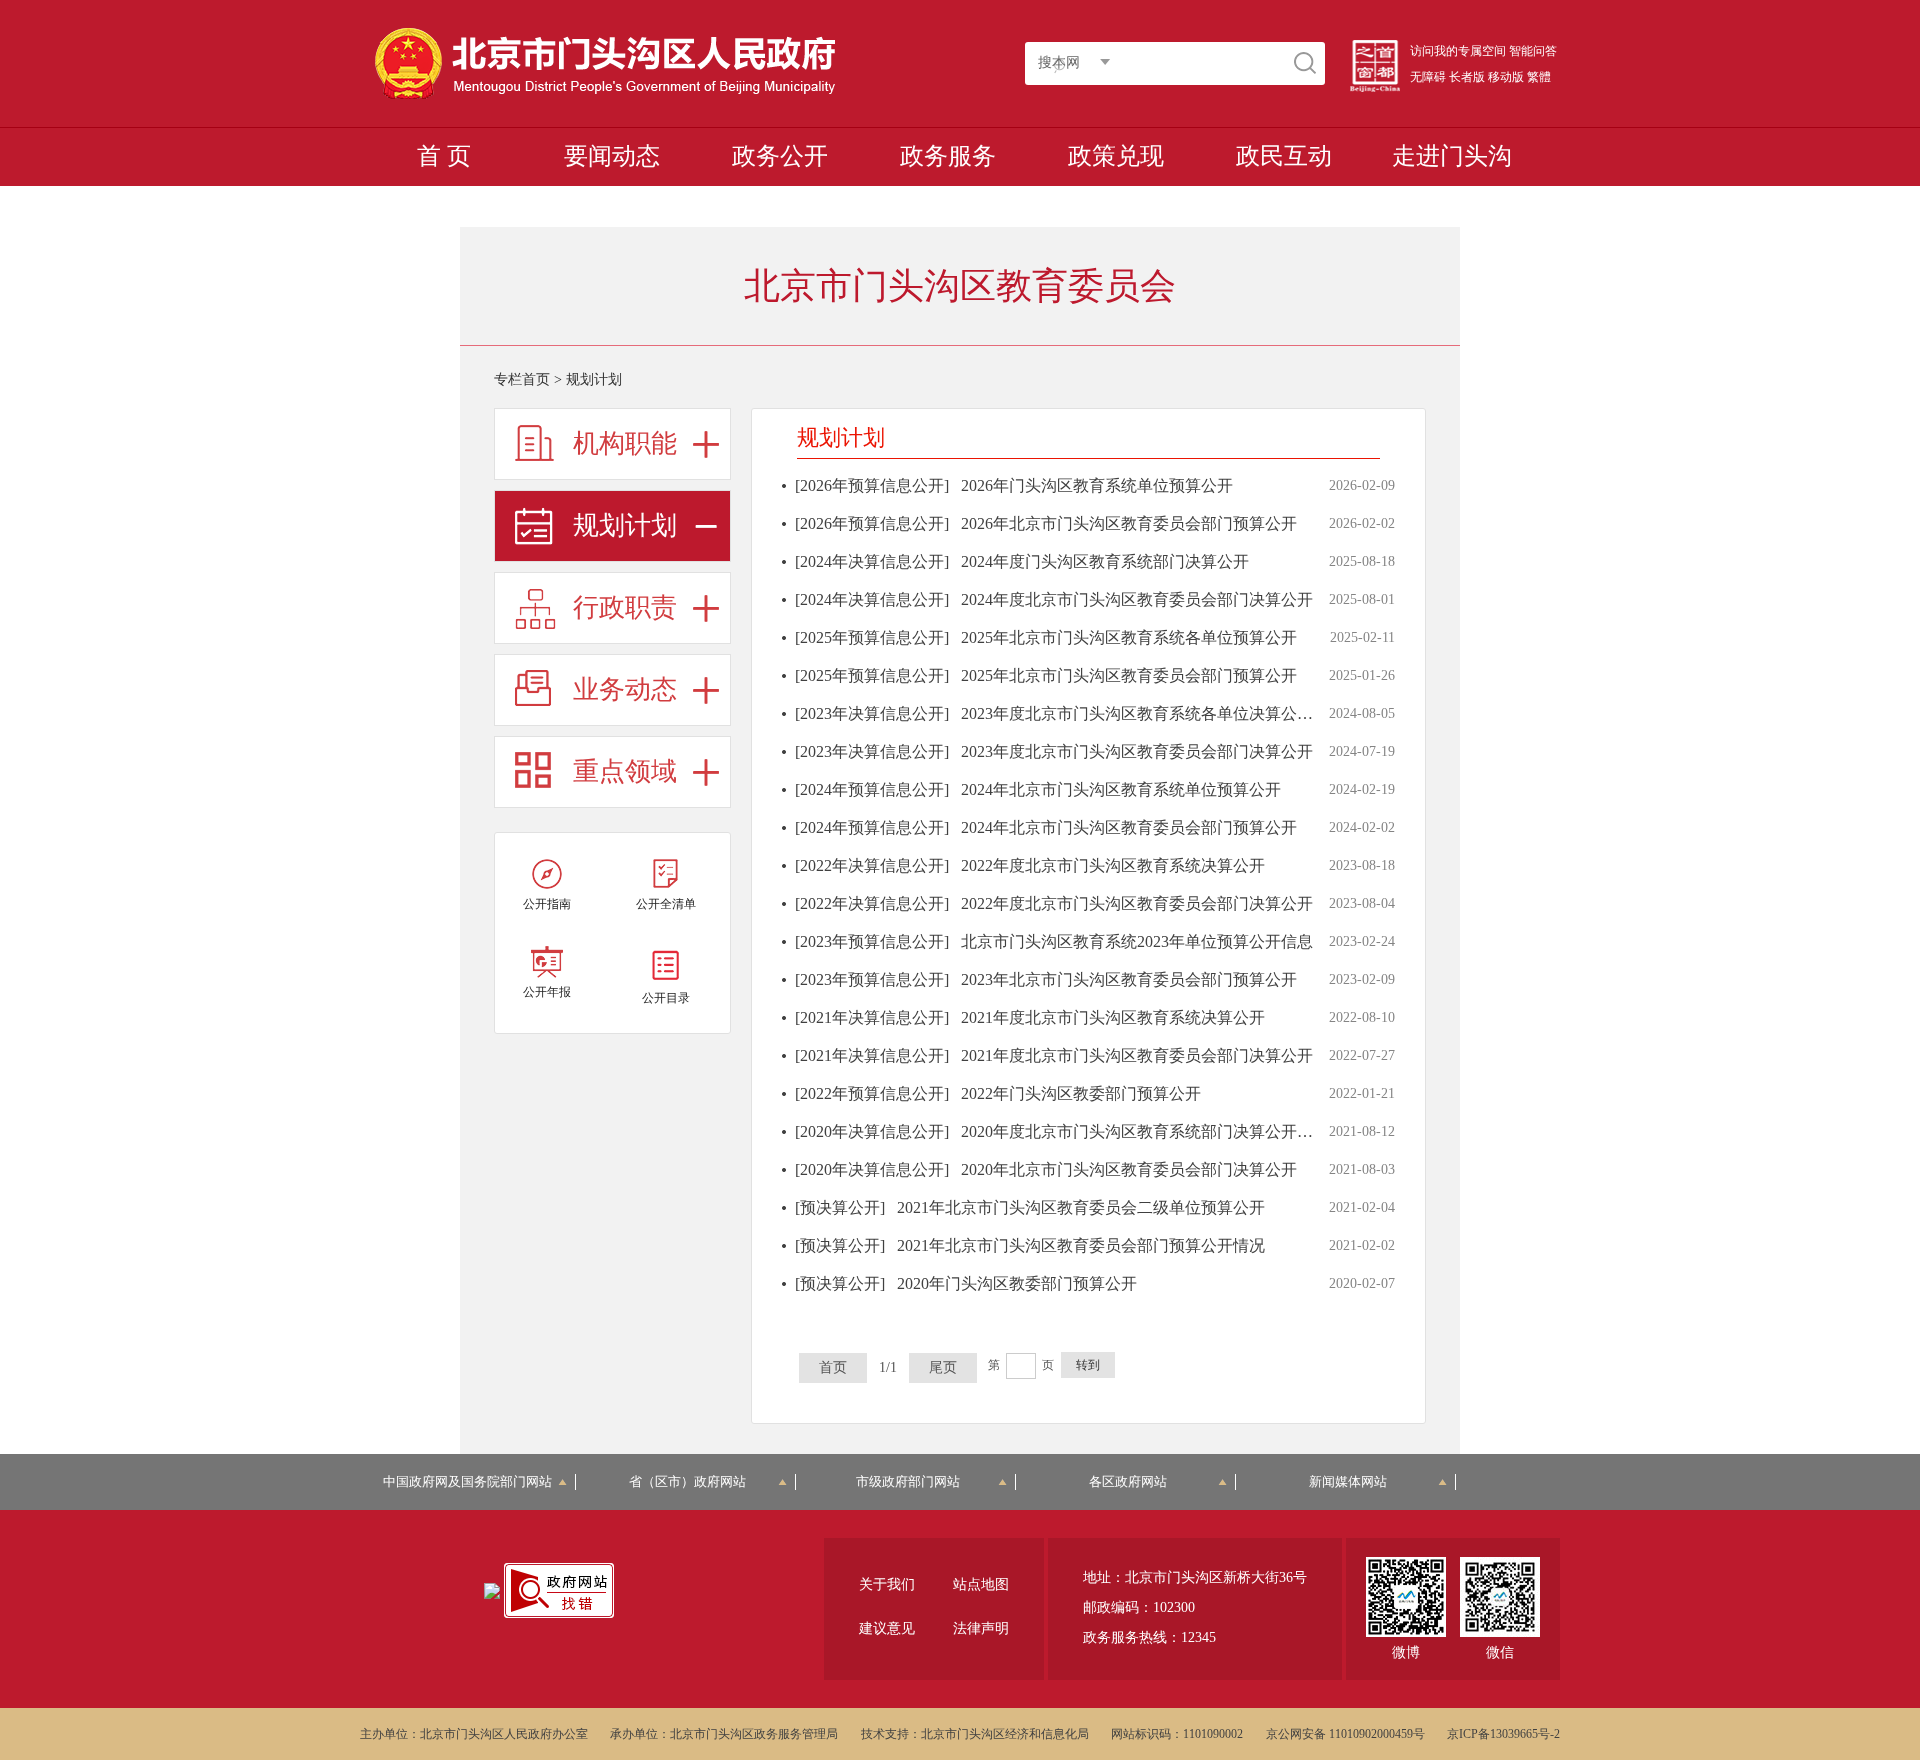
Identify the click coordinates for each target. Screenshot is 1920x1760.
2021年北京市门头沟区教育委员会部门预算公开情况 (1081, 1245)
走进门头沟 (1452, 156)
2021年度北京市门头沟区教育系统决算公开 (1113, 1017)
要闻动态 (612, 156)
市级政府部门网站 (908, 1481)
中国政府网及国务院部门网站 (474, 1481)
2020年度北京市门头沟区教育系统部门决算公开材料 (1145, 1131)
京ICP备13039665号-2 (1503, 1734)
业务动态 (625, 689)
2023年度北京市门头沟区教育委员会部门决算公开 (1137, 751)
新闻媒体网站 (1348, 1481)
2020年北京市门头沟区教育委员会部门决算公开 (1129, 1169)
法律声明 (981, 1628)
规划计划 (625, 525)
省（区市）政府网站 (687, 1481)
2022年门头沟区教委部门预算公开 (1081, 1093)
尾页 (943, 1367)
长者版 (1467, 77)
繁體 (1539, 77)
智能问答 (1533, 51)
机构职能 (625, 443)
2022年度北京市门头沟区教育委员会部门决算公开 (1137, 903)
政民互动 (1284, 156)
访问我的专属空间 (1458, 51)
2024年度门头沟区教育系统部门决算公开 (1105, 561)
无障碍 (1428, 77)
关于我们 (887, 1584)
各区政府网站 (1128, 1481)
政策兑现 (1116, 156)
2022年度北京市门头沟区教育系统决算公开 (1113, 865)
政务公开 (780, 156)
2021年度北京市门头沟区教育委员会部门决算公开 (1137, 1055)
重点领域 (625, 771)
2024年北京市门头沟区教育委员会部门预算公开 (1129, 827)
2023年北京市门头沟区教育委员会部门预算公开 (1129, 979)
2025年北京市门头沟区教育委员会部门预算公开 (1129, 675)
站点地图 (981, 1584)
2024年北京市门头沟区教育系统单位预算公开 (1121, 789)
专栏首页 (522, 379)
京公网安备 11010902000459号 (1345, 1734)
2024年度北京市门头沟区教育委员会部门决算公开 (1137, 599)
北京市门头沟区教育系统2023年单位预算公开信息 (1137, 941)
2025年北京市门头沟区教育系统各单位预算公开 (1129, 637)
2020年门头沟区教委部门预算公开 (1017, 1283)
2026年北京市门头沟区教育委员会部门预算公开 (1129, 523)
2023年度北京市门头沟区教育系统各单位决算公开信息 (1153, 713)
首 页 (444, 156)
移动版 (1506, 77)
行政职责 (625, 607)
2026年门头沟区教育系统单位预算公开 (1097, 485)
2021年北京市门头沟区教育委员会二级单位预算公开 (1081, 1207)
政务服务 (948, 156)
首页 (833, 1367)
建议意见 (887, 1628)
